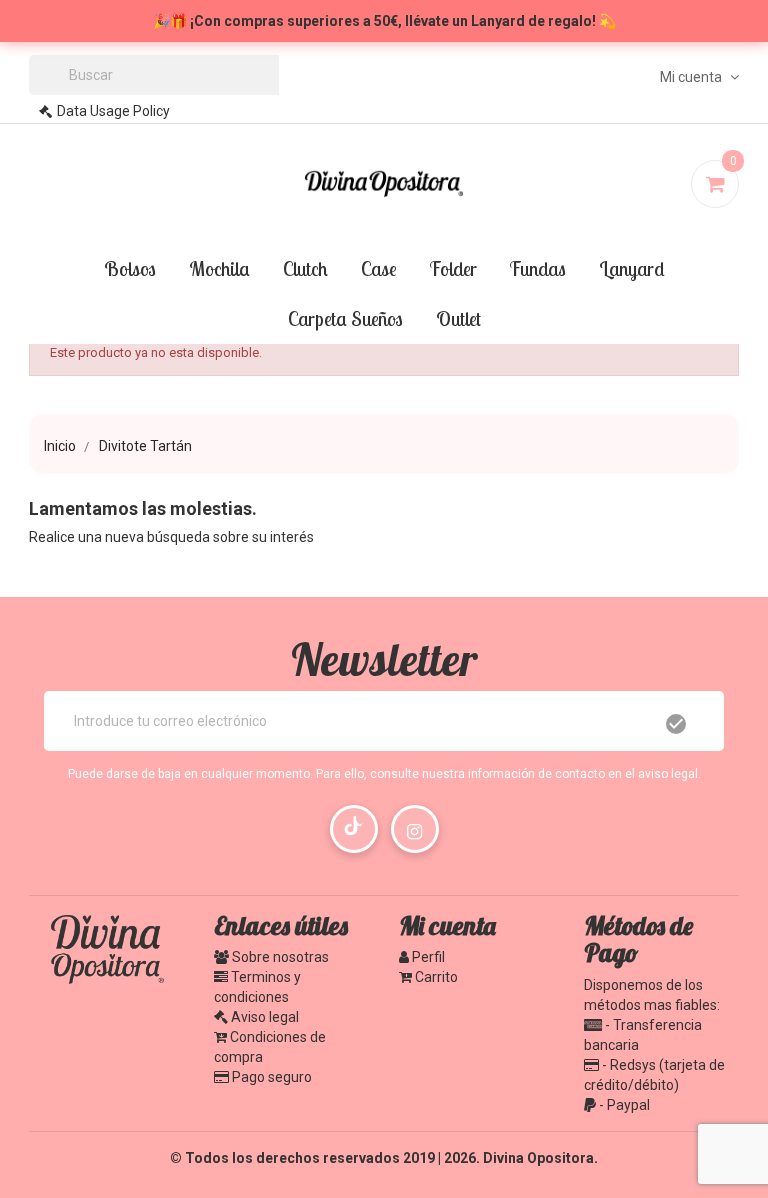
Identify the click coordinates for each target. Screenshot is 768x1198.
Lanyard (632, 268)
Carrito (435, 977)
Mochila (219, 268)
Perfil (427, 957)
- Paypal (623, 1105)
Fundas (538, 268)
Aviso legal (263, 1017)
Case (379, 268)
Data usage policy (113, 111)
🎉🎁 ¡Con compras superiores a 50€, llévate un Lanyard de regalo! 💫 (384, 21)
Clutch (305, 268)
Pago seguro (270, 1077)
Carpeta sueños (345, 318)
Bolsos (130, 268)
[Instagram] (415, 829)
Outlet (458, 318)
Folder (453, 268)
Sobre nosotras (279, 957)
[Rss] (354, 829)
